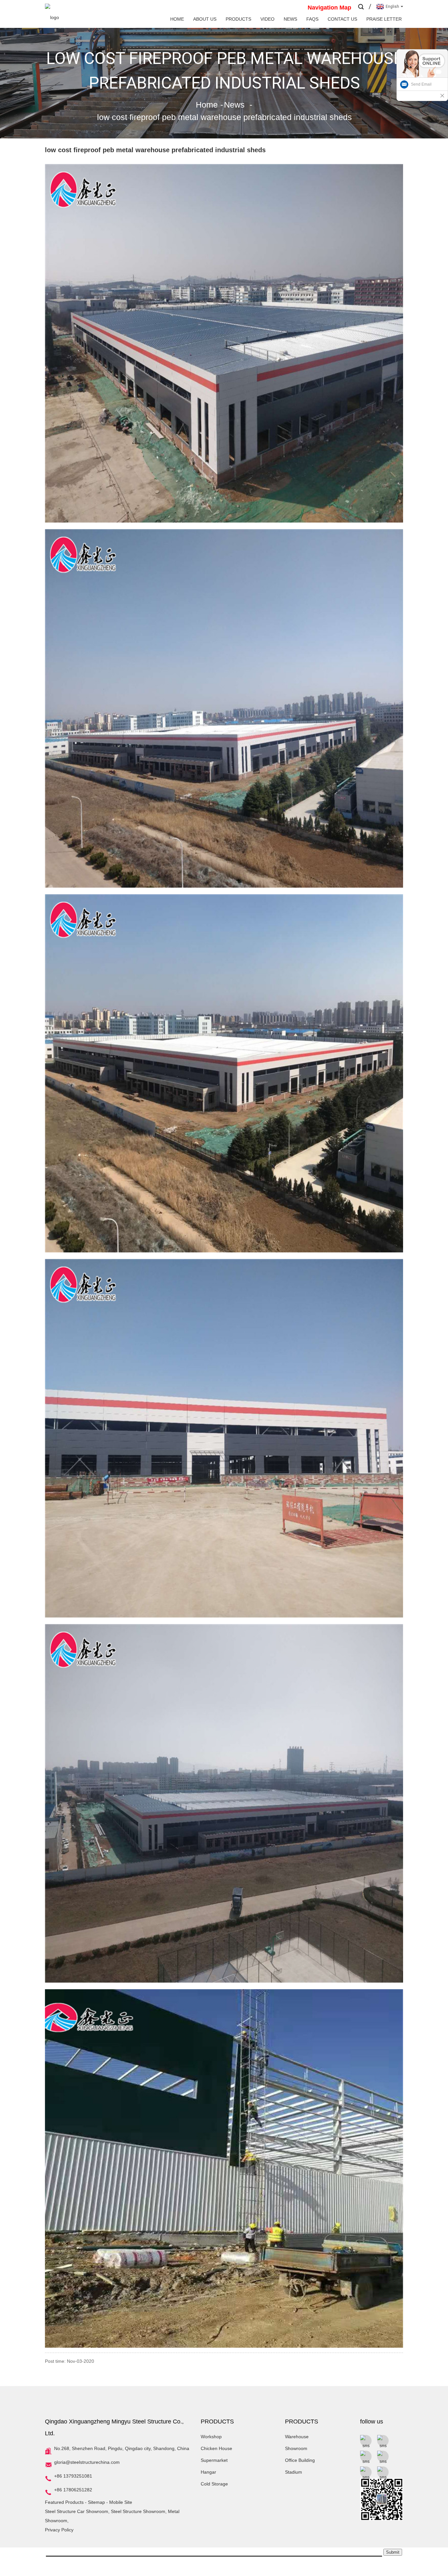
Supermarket (214, 2460)
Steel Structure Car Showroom (77, 2511)
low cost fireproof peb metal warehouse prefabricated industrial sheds (224, 117)
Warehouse (297, 2437)
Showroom (296, 2448)
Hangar (208, 2472)
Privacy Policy (59, 2530)
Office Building (300, 2460)
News (290, 19)
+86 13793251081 (73, 2476)
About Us (205, 19)
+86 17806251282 (73, 2490)
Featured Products (64, 2502)
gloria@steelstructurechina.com (87, 2462)
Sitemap (96, 2502)
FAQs (312, 19)
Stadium (294, 2472)
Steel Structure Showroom (138, 2511)
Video (267, 19)
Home (177, 19)
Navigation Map (329, 8)
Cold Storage (214, 2484)
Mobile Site (121, 2502)
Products (238, 19)
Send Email (421, 84)
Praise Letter (384, 19)
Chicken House (216, 2448)
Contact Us (342, 19)
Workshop (211, 2437)
